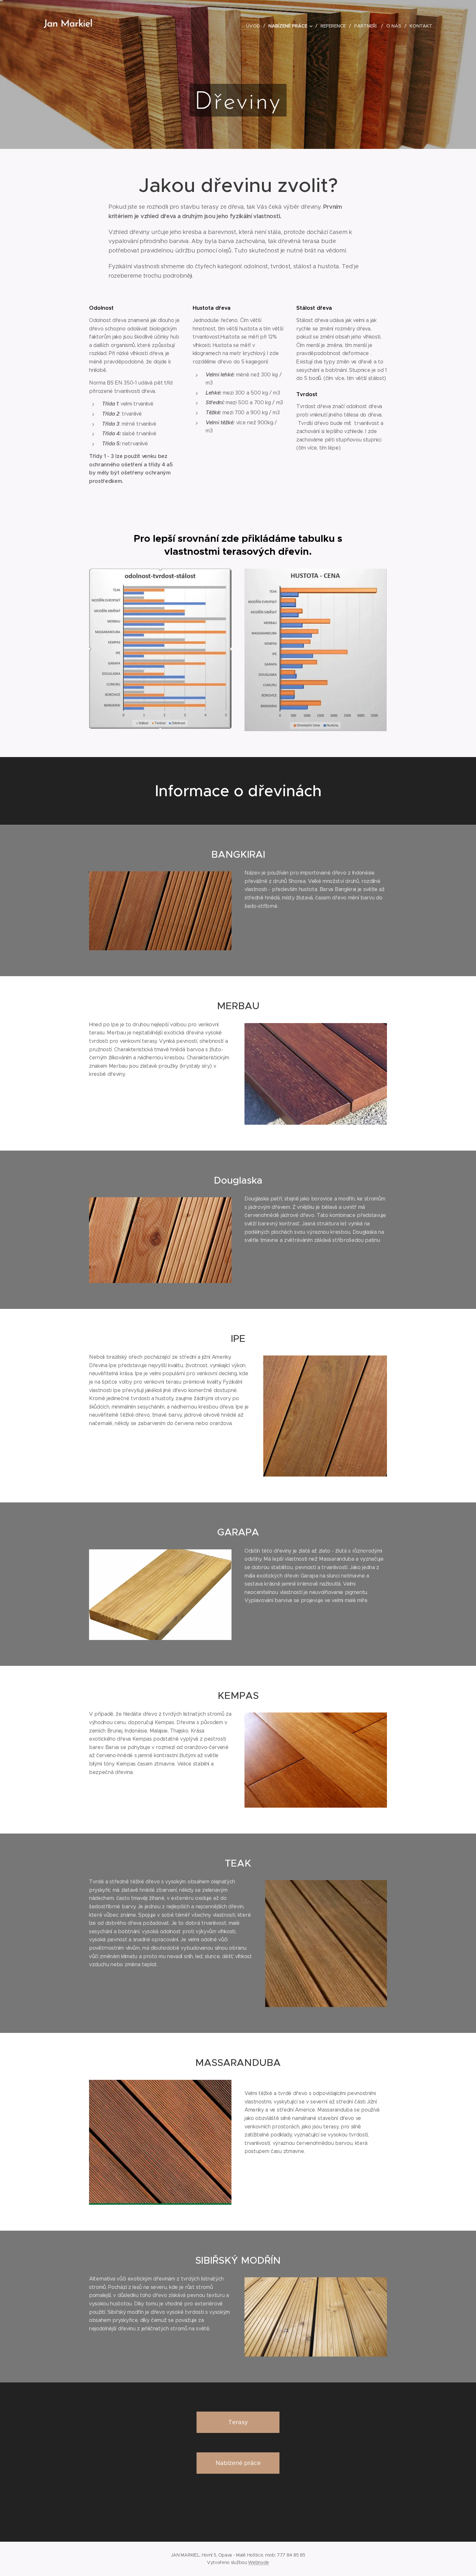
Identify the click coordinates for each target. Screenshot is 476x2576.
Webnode (259, 2562)
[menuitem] (255, 26)
